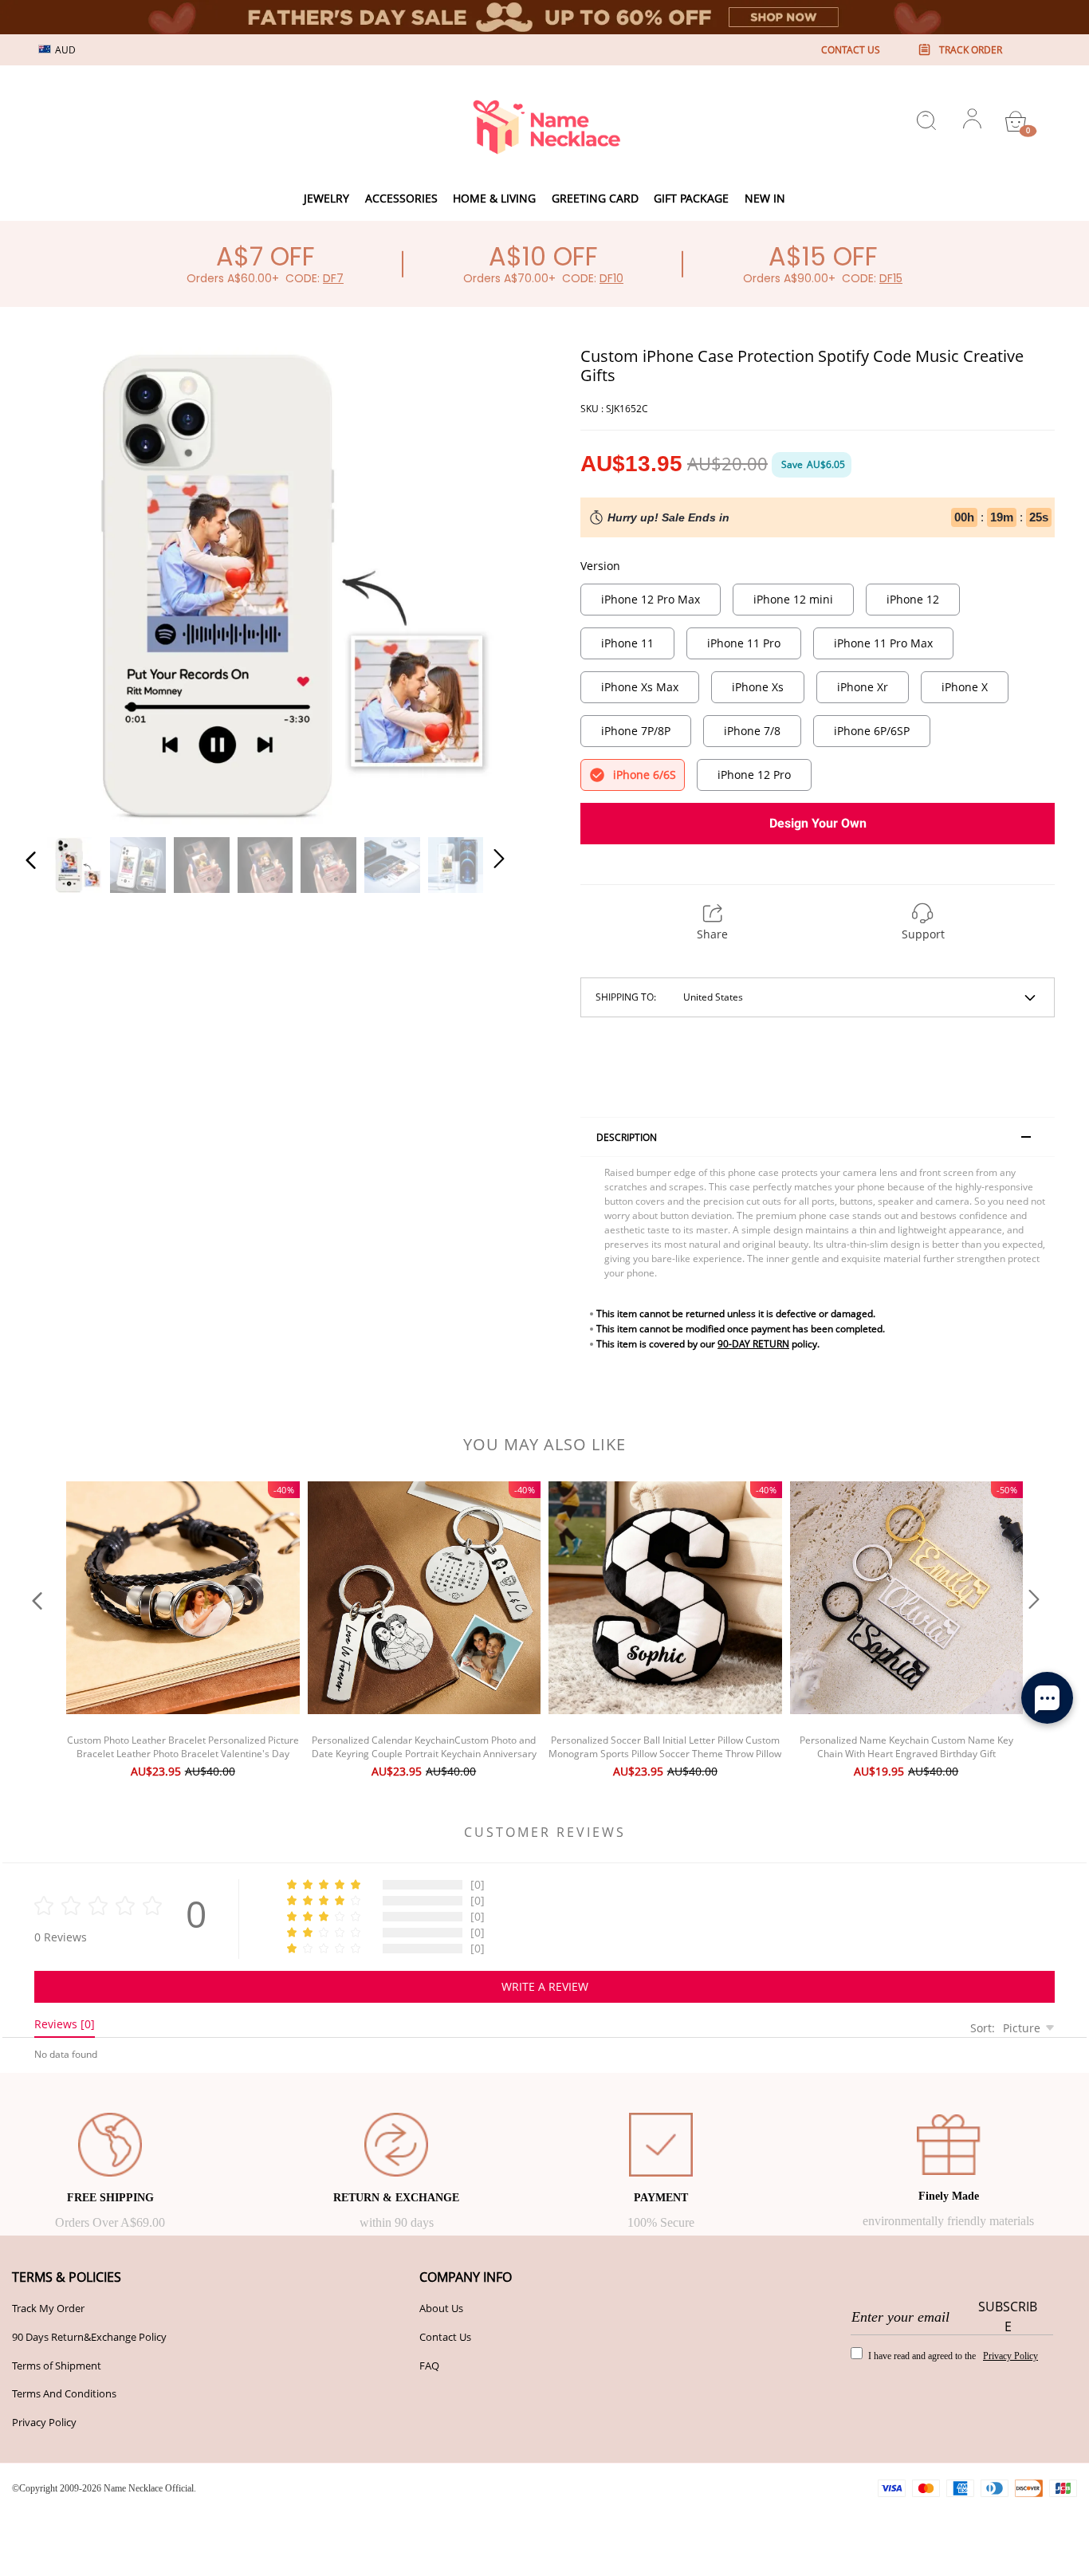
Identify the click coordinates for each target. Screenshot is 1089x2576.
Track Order (971, 50)
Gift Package (691, 198)
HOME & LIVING (494, 198)
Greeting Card (595, 198)
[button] (63, 583)
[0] (1016, 121)
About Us (441, 2308)
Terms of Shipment (57, 2366)
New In (765, 198)
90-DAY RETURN (753, 1344)
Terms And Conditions (64, 2393)
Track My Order (48, 2308)
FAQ (429, 2366)
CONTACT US (851, 50)
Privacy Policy (44, 2422)
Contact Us (445, 2337)
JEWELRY (326, 198)
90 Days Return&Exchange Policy (89, 2337)
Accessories (401, 198)
